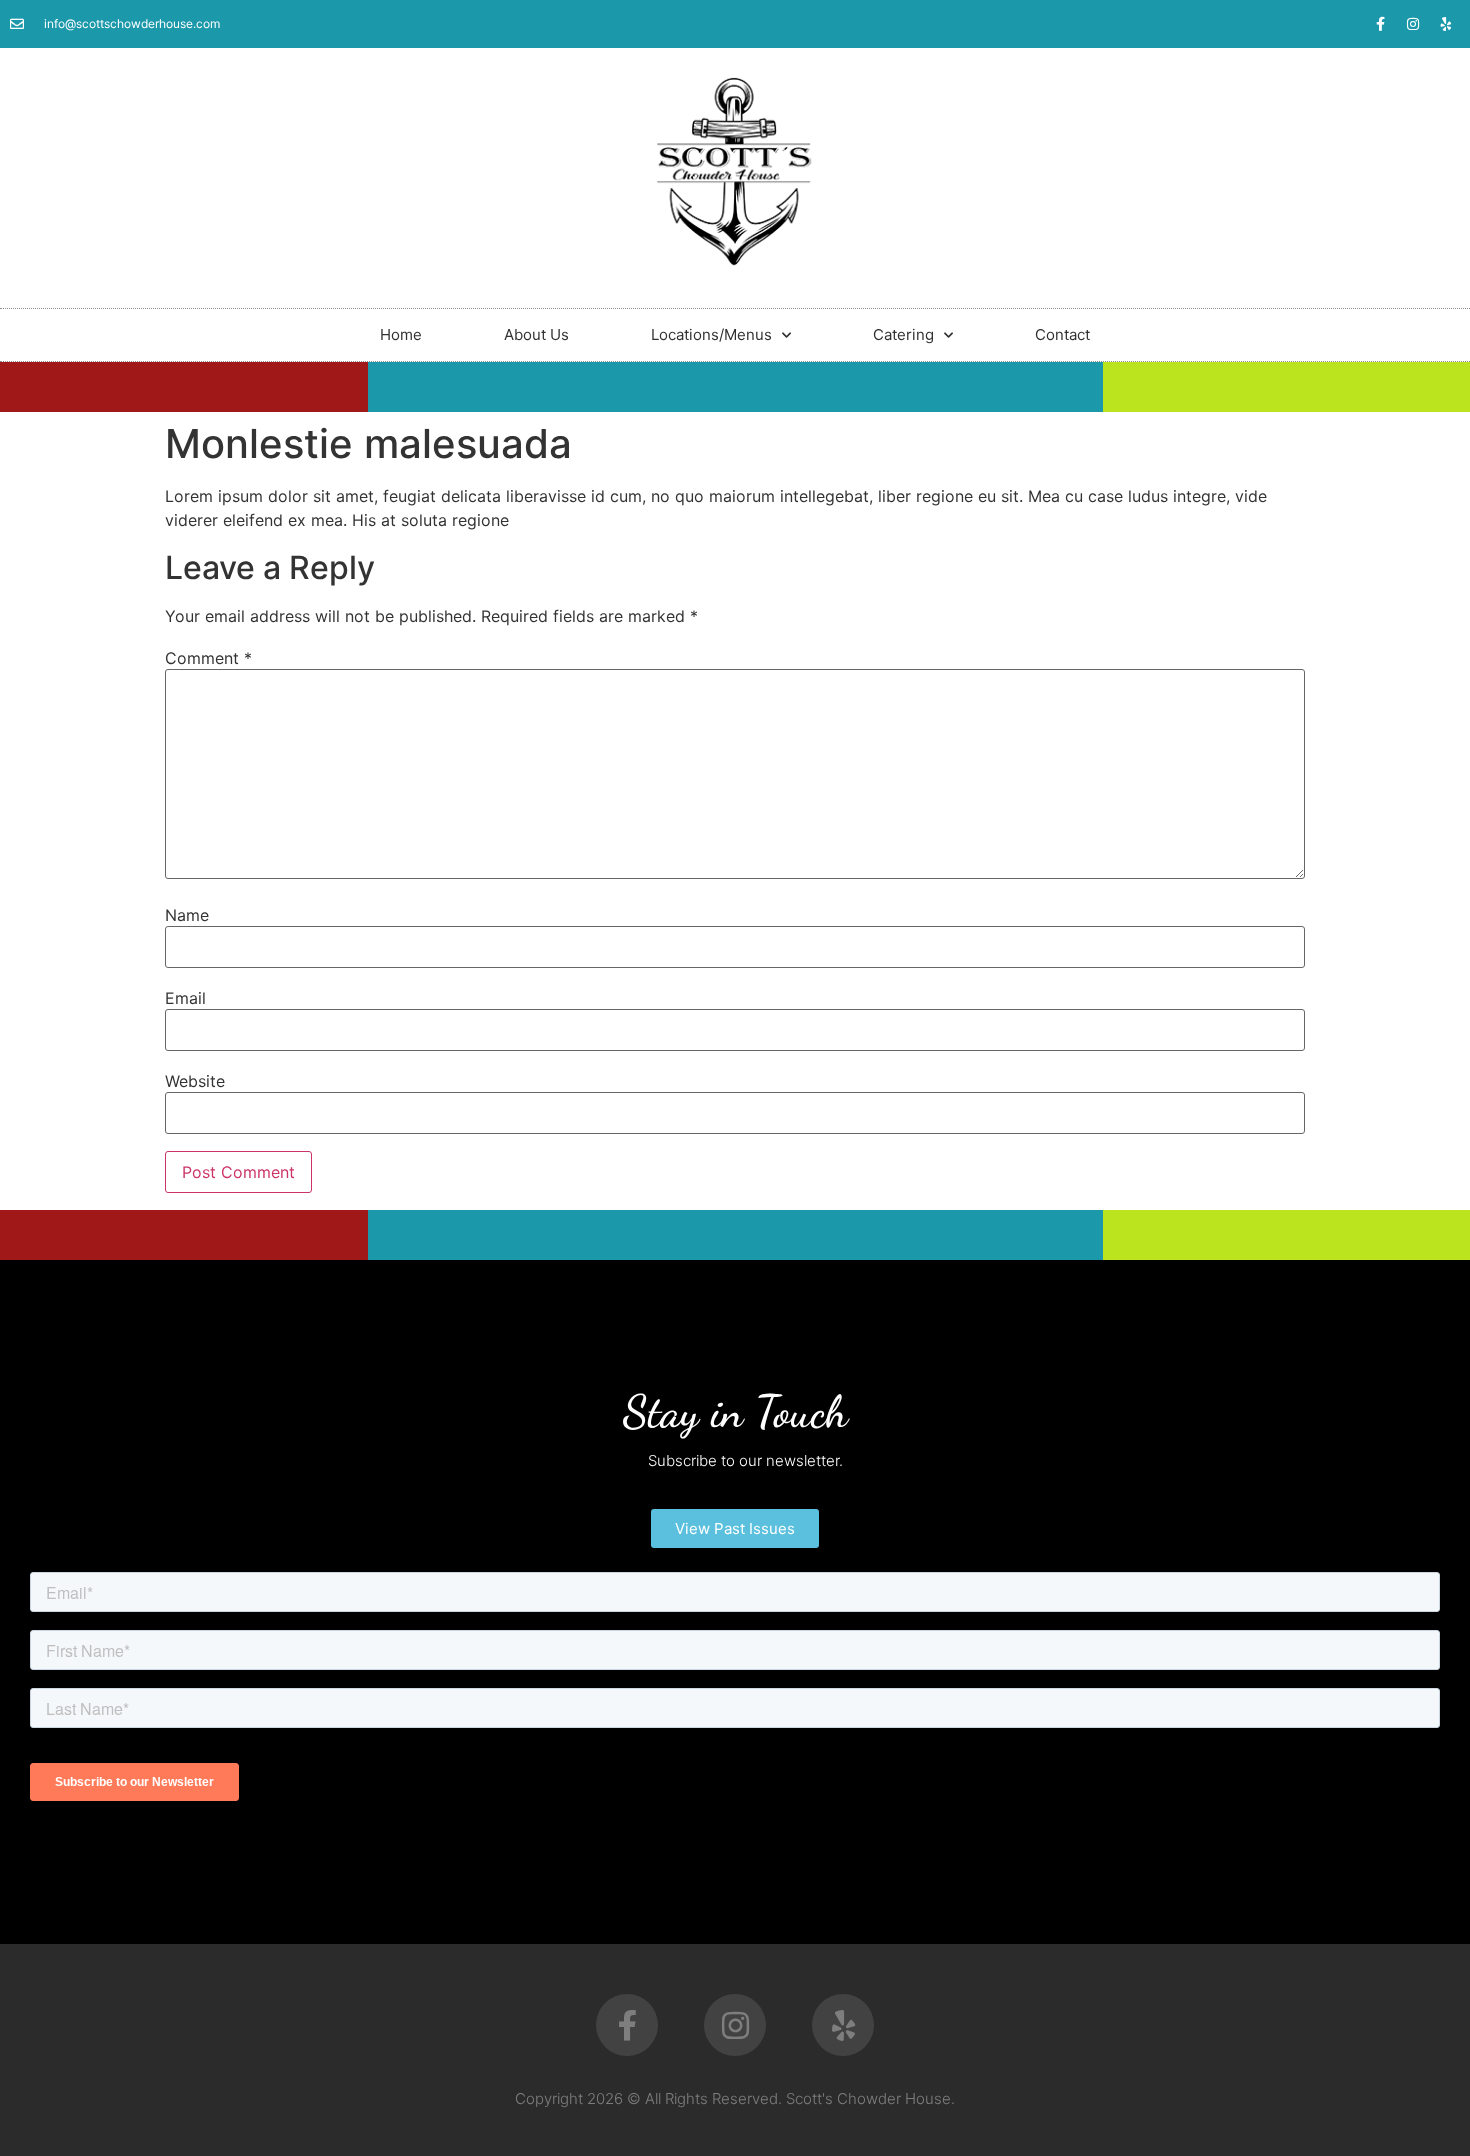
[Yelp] (1446, 24)
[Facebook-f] (1380, 24)
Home (401, 334)
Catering (903, 334)
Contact (1062, 334)
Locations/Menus (711, 334)
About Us (536, 334)
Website (195, 1081)
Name (187, 915)
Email (185, 998)
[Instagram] (1413, 24)
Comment (208, 658)
